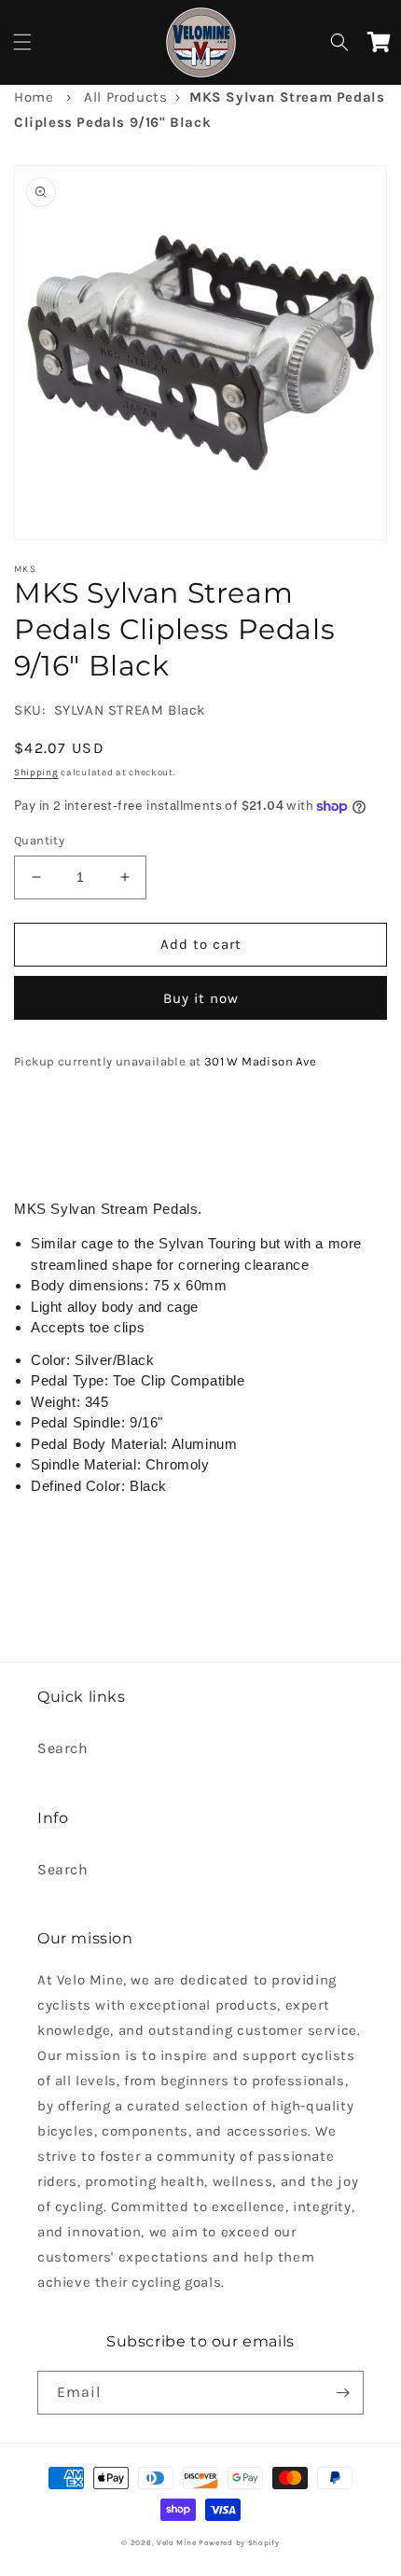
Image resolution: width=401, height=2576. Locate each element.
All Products (125, 97)
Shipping (36, 773)
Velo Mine (176, 2542)
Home (34, 97)
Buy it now (201, 998)
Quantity (39, 840)
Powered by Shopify (239, 2542)
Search (63, 1748)
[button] (22, 42)
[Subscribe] (342, 2393)
